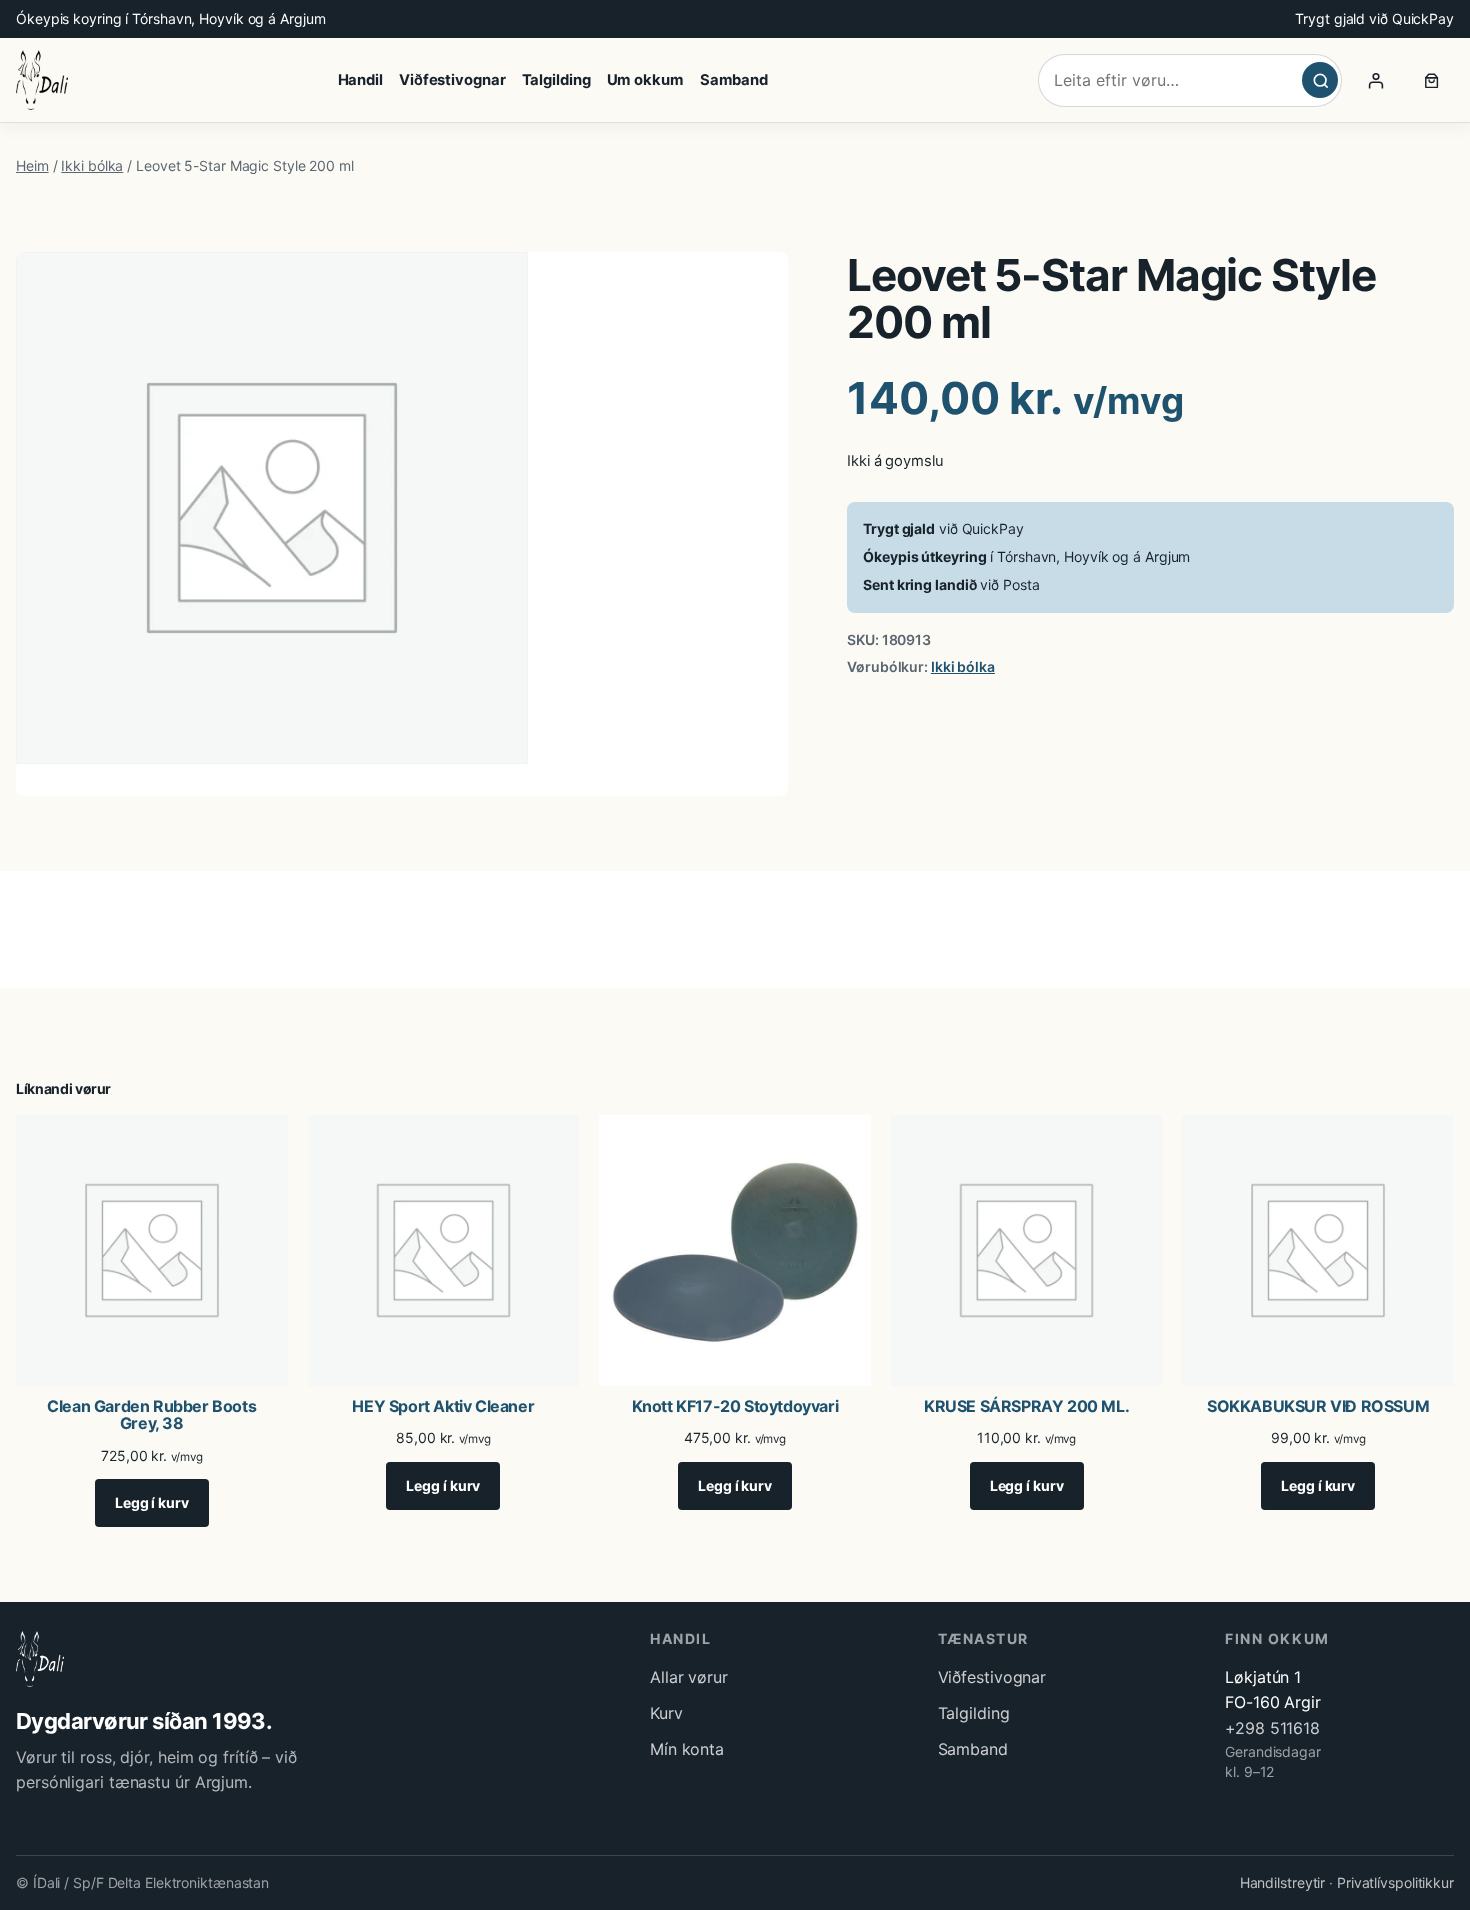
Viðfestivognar (992, 1677)
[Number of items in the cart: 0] (1432, 80)
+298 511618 (1272, 1728)
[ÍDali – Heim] (42, 80)
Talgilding (974, 1713)
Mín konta (687, 1749)
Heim (32, 165)
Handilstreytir (1283, 1882)
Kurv (666, 1713)
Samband (973, 1749)
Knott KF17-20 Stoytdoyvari (735, 1406)
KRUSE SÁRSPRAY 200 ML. (1026, 1406)
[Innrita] (1376, 80)
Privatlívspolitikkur (1395, 1882)
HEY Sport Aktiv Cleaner (443, 1406)
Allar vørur (689, 1677)
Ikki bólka (92, 165)
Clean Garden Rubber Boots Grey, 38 (151, 1415)
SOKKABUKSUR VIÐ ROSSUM (1318, 1406)
